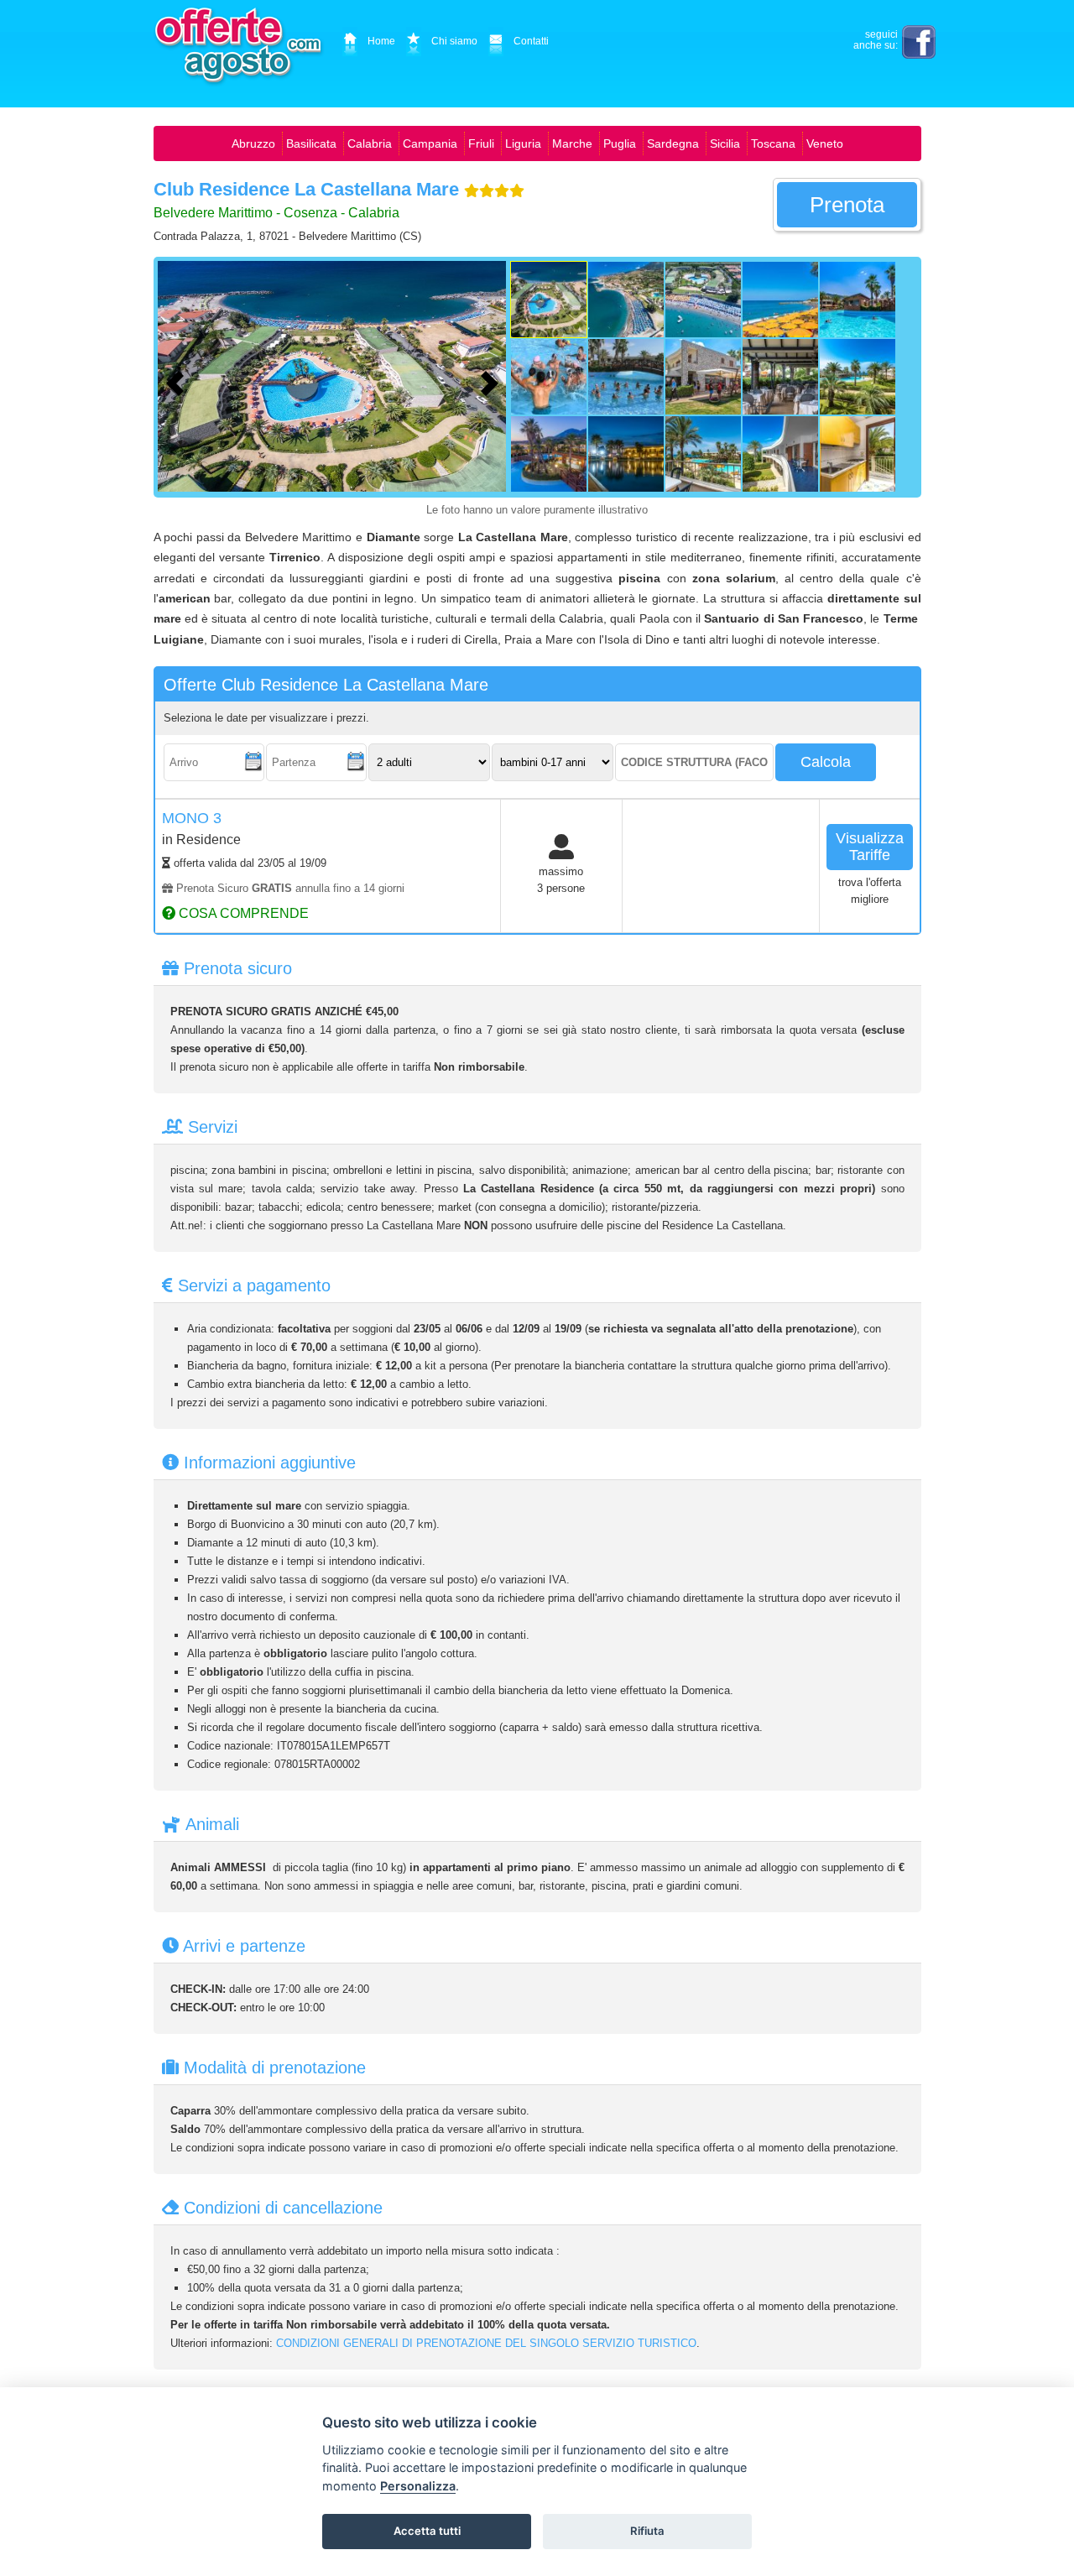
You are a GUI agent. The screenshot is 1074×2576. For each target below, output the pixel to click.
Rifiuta (647, 2531)
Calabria (370, 143)
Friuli (481, 143)
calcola (826, 762)
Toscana (773, 143)
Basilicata (311, 143)
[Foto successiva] (493, 381)
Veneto (825, 143)
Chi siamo (454, 41)
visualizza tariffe (870, 847)
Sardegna (673, 143)
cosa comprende (242, 913)
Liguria (523, 143)
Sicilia (725, 143)
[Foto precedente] (179, 381)
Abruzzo (253, 143)
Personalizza (418, 2486)
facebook (919, 42)
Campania (430, 143)
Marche (572, 143)
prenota (847, 205)
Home (381, 41)
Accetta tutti (427, 2531)
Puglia (620, 143)
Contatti (531, 41)
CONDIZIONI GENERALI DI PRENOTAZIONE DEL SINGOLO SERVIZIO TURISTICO (486, 2343)
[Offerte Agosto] (240, 46)
